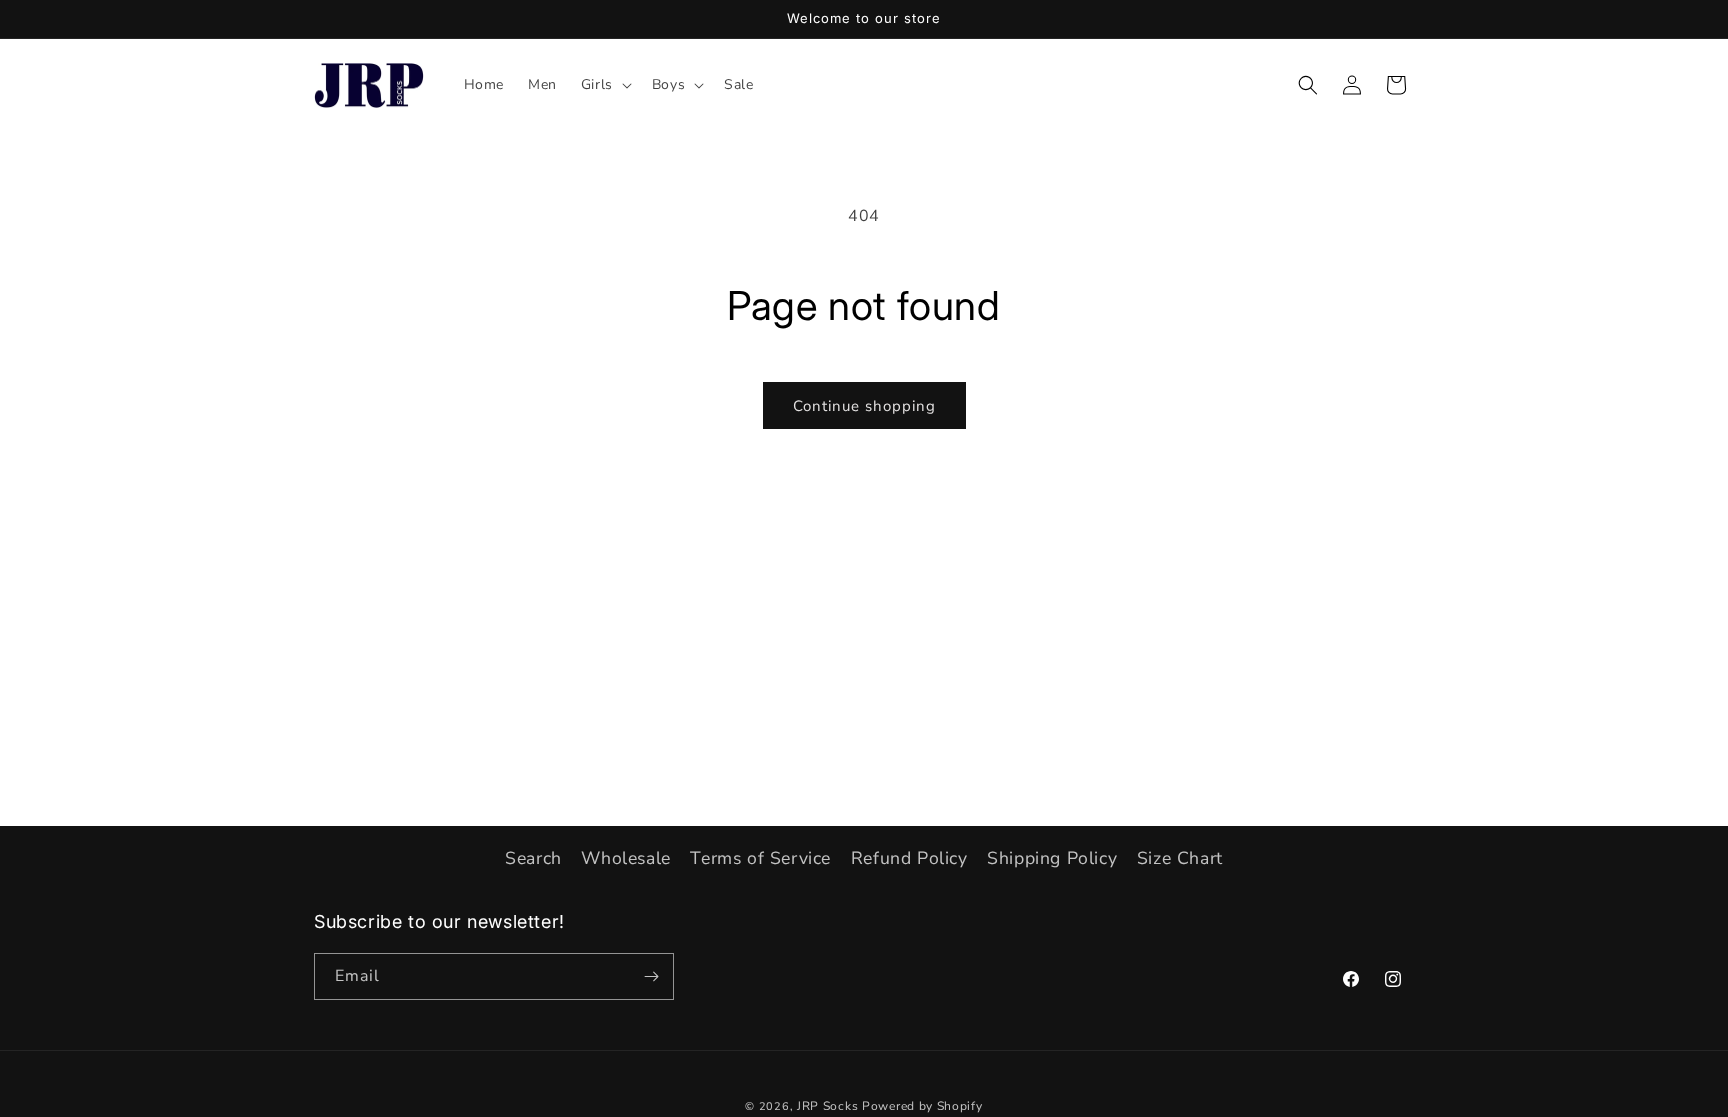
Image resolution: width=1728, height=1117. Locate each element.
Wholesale (625, 858)
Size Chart (1180, 858)
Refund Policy (909, 858)
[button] (604, 85)
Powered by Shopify (922, 1106)
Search (533, 858)
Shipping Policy (1052, 858)
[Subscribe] (651, 976)
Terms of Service (760, 858)
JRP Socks (827, 1106)
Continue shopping (864, 406)
